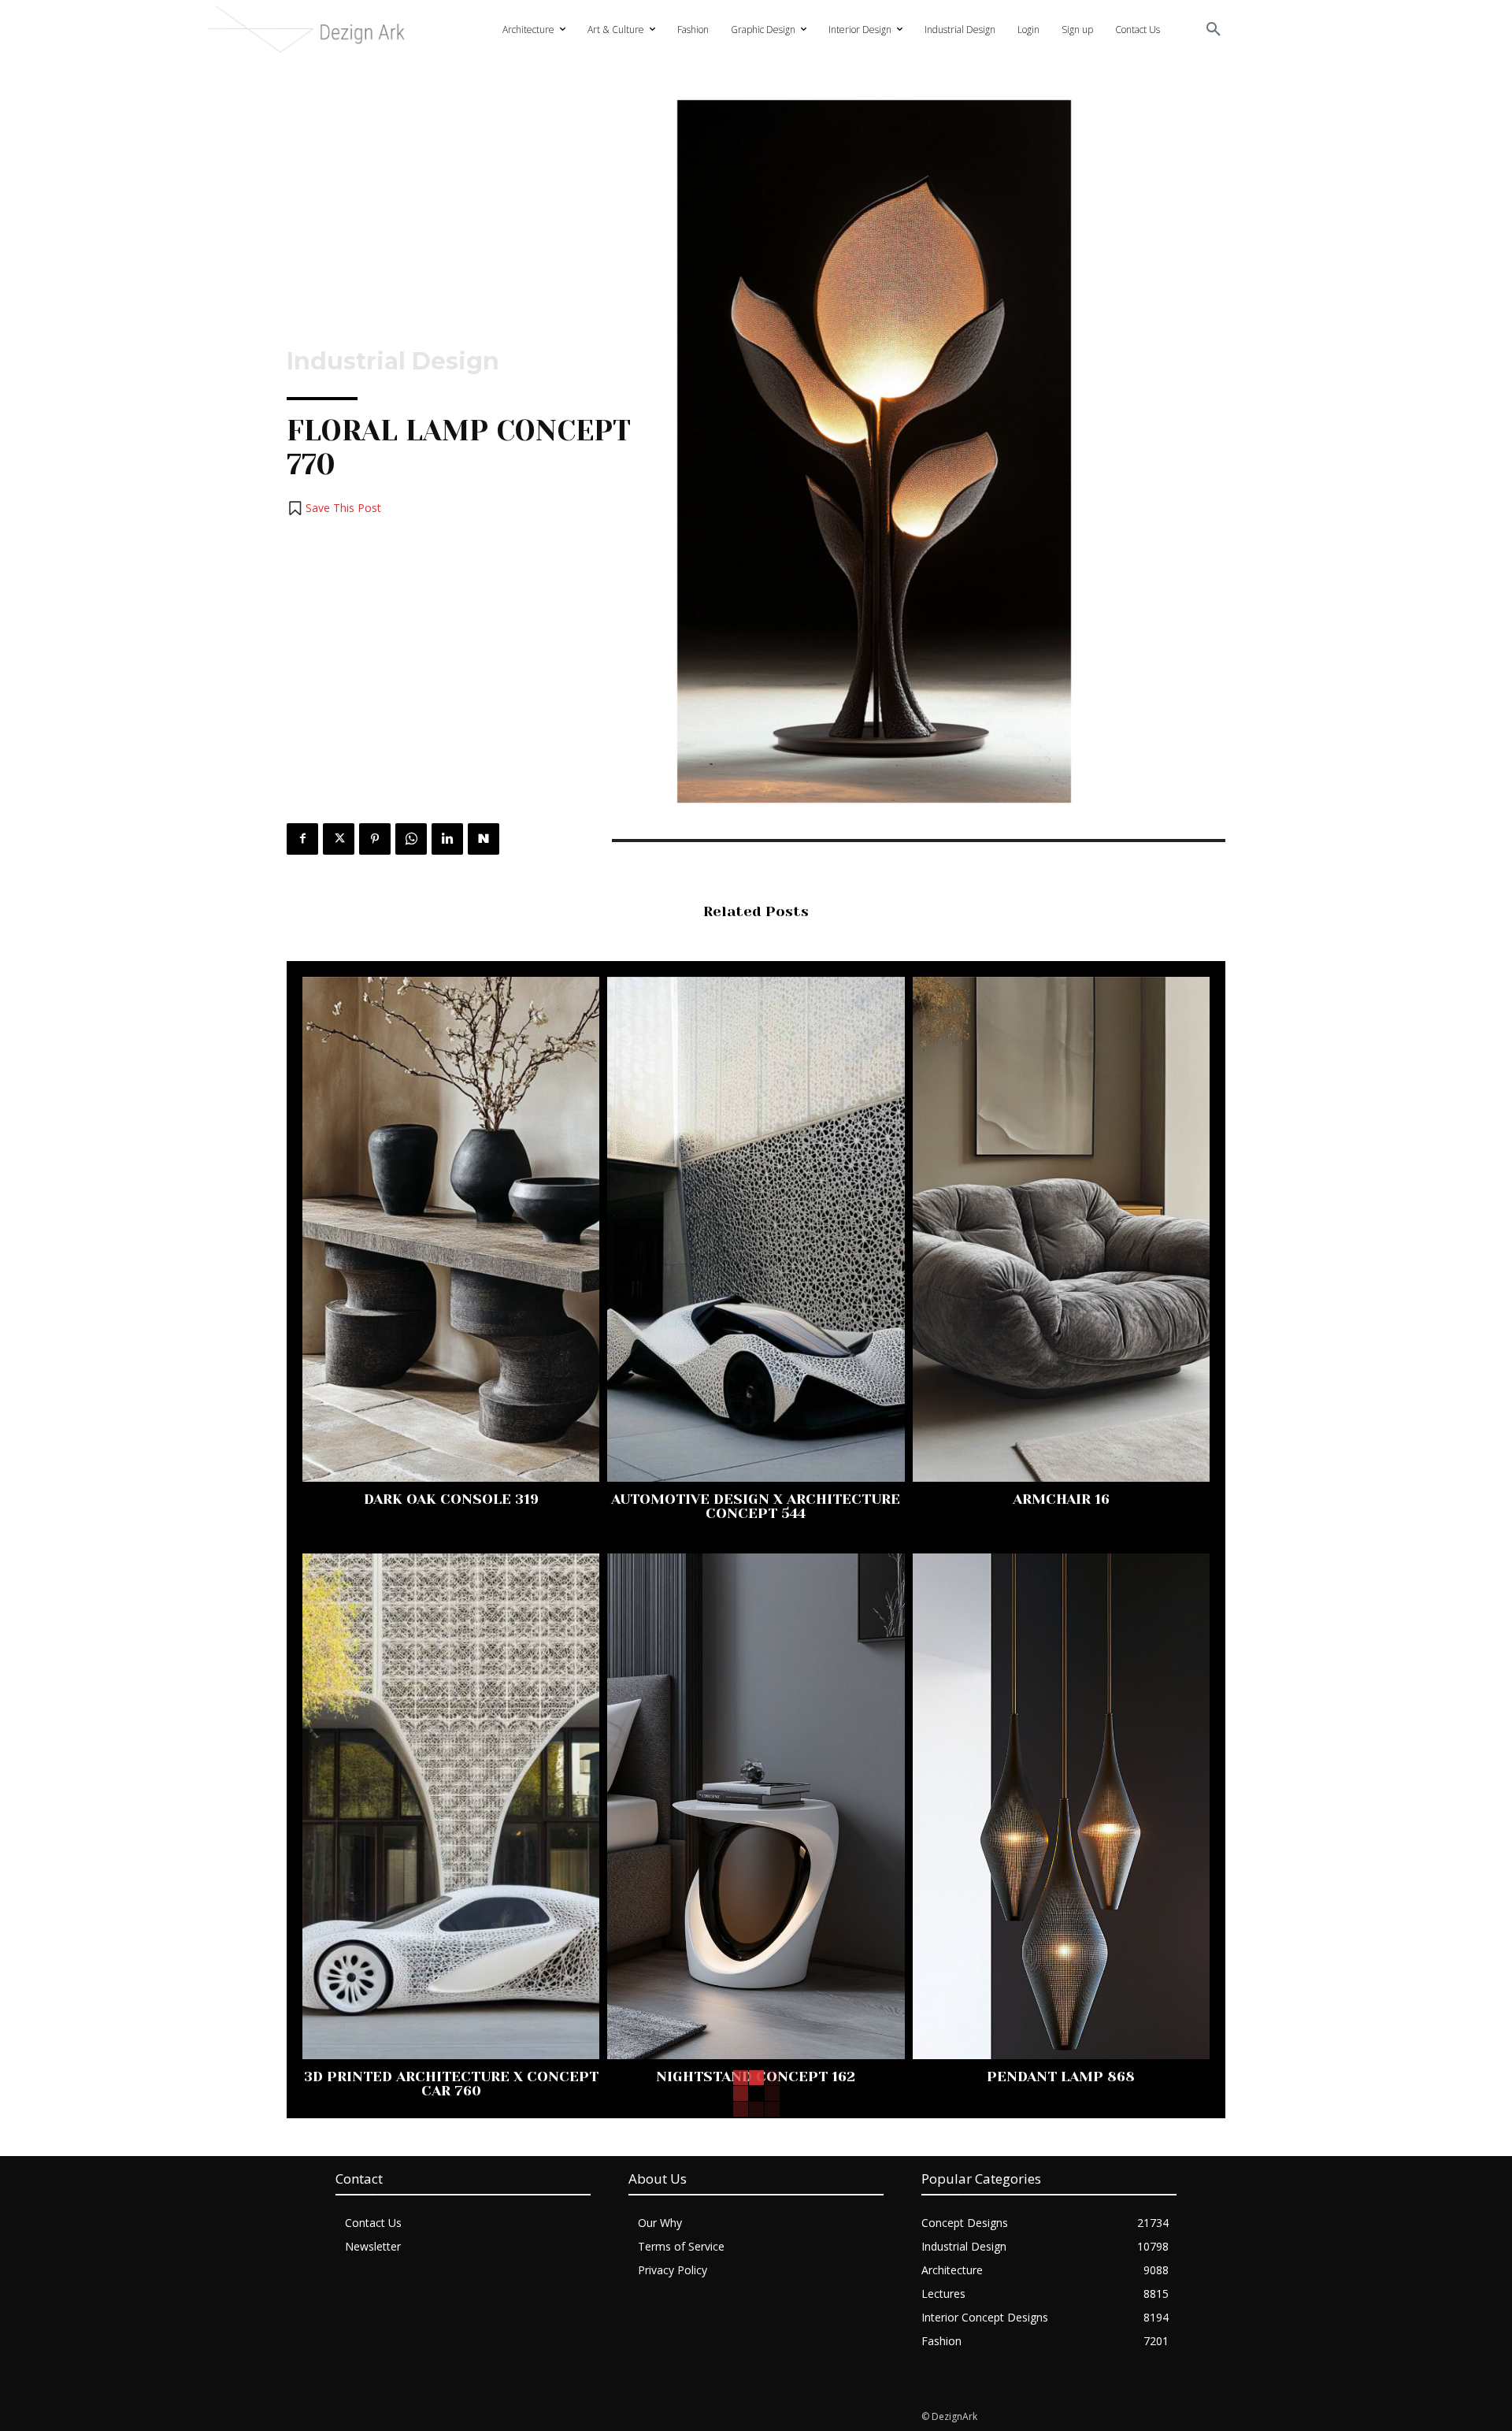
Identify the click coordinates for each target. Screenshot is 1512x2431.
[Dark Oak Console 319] (451, 1229)
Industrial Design (393, 362)
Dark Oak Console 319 (451, 1499)
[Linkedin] (447, 839)
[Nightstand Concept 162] (756, 1806)
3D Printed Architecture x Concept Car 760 (451, 2084)
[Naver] (484, 839)
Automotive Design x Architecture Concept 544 (756, 1506)
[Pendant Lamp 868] (1061, 1806)
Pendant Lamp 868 (1061, 2077)
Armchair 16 (1061, 1499)
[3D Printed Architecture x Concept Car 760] (451, 1806)
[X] (339, 839)
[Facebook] (302, 839)
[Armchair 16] (1061, 1229)
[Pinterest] (375, 839)
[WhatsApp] (411, 839)
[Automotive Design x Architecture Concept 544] (756, 1229)
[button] (1214, 30)
